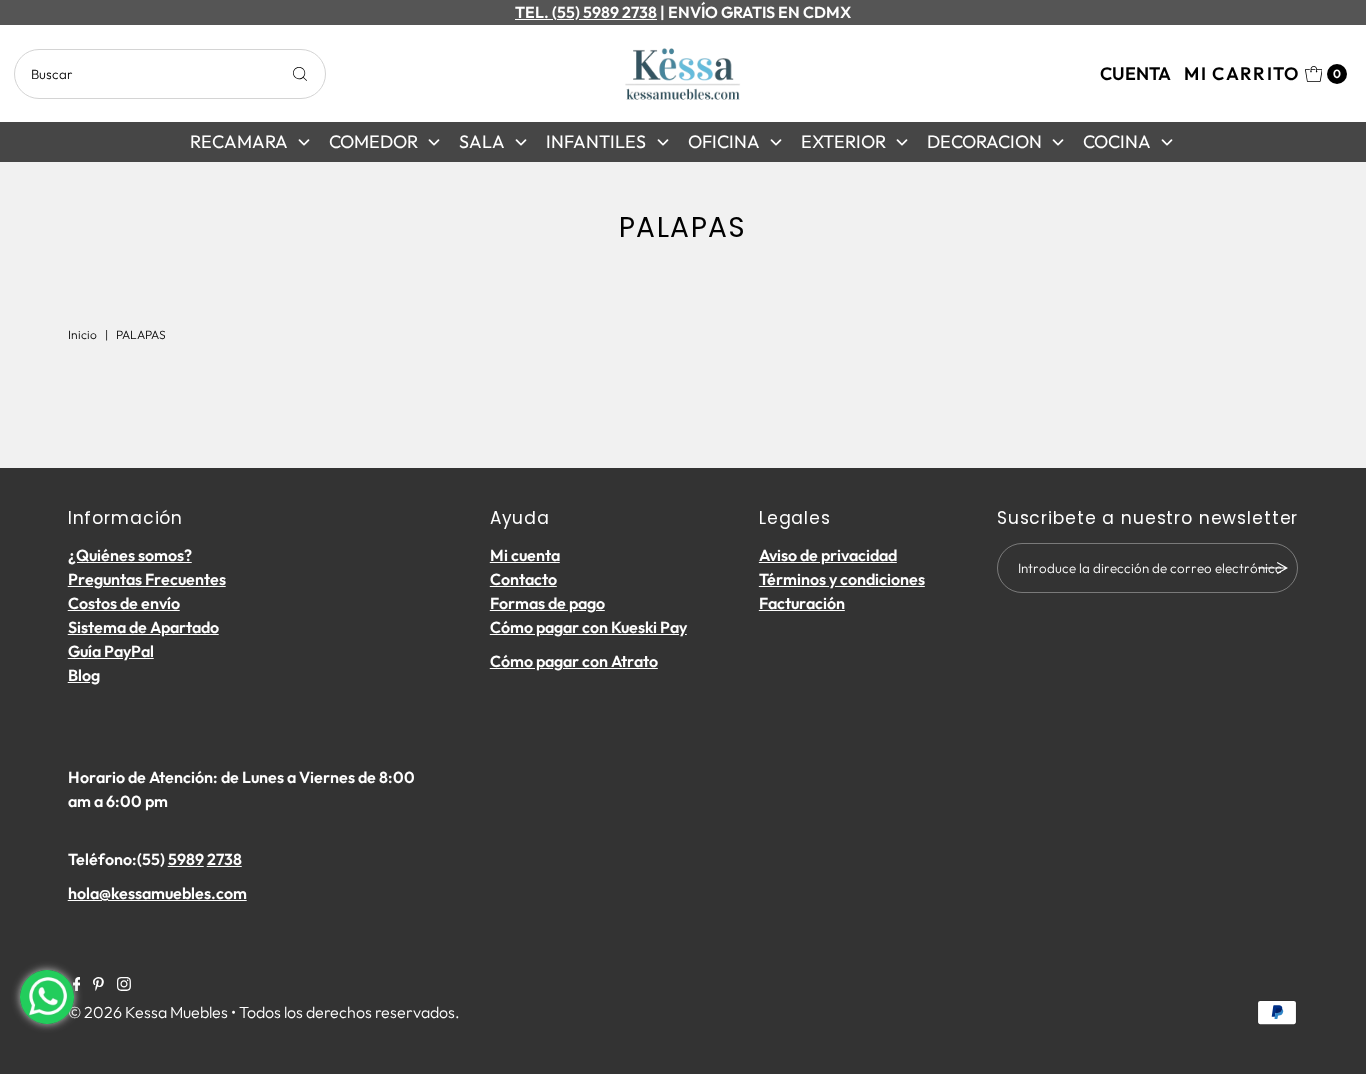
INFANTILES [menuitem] (596, 141)
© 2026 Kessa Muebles (148, 1012)
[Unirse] (1273, 568)
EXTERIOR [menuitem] (843, 141)
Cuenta (1135, 73)
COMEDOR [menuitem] (373, 141)
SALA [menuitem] (482, 141)
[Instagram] (124, 985)
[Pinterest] (98, 985)
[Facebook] (77, 985)
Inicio (82, 334)
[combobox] (170, 74)
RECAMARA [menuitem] (239, 141)
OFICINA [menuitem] (724, 141)
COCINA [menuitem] (1117, 141)
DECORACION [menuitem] (984, 141)
